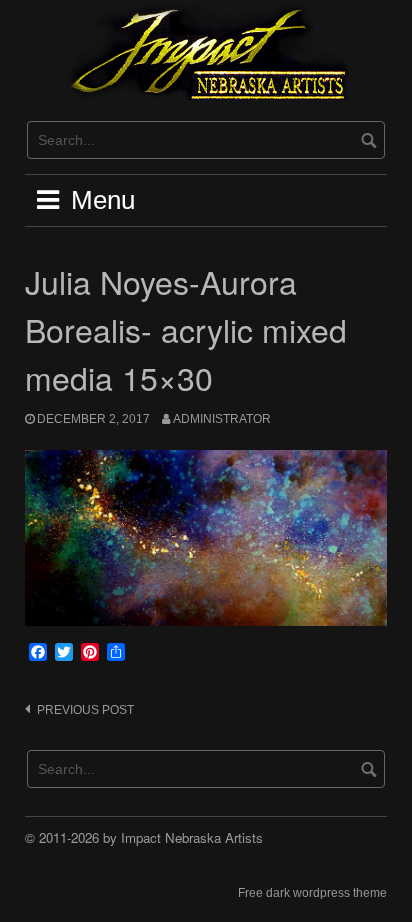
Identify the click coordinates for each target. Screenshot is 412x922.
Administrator (222, 419)
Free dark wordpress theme (312, 893)
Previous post (85, 710)
